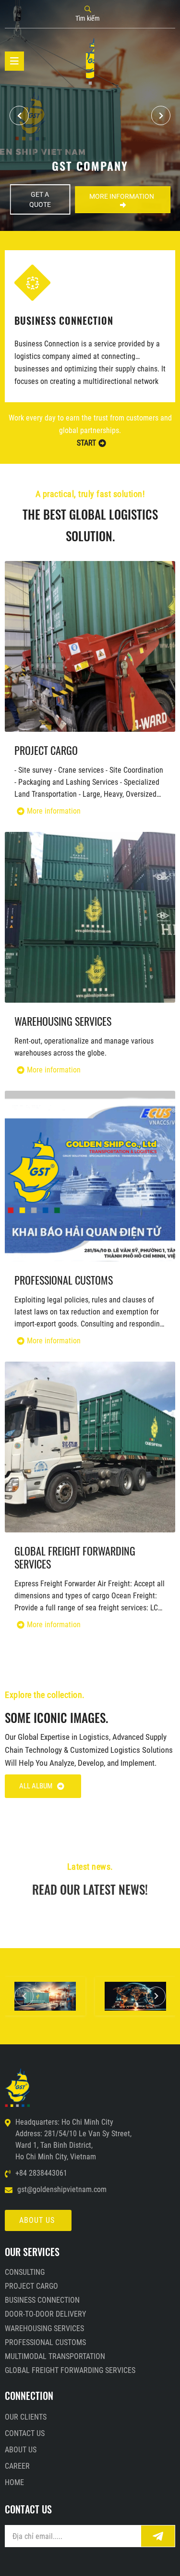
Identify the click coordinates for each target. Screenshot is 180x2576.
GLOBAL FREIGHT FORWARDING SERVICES (75, 1557)
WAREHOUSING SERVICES (63, 1021)
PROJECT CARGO (46, 750)
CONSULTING (25, 2272)
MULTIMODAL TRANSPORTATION (55, 2356)
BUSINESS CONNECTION (42, 2300)
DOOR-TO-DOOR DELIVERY (70, 319)
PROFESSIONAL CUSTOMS (64, 1280)
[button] (161, 115)
